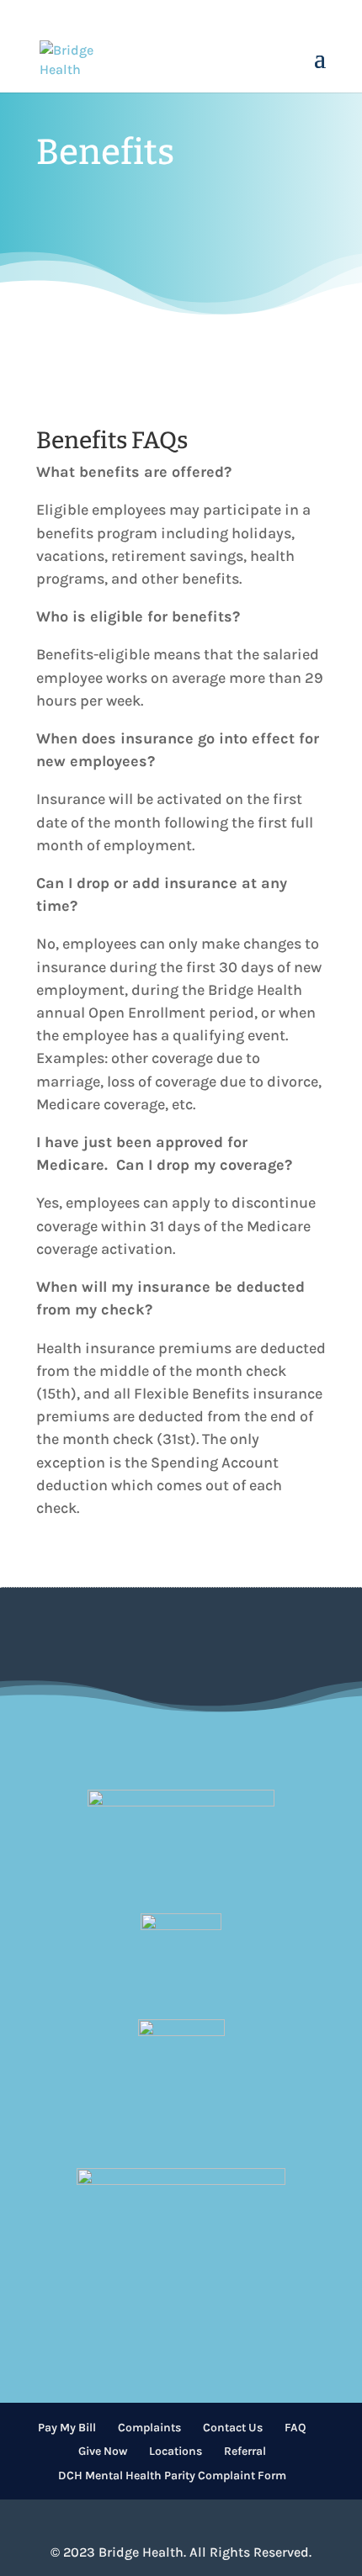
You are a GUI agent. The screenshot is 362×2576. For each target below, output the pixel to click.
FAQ (295, 2428)
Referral (245, 2451)
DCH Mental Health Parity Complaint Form (172, 2475)
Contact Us (233, 2428)
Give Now (103, 2451)
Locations (176, 2451)
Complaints (149, 2428)
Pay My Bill (67, 2428)
